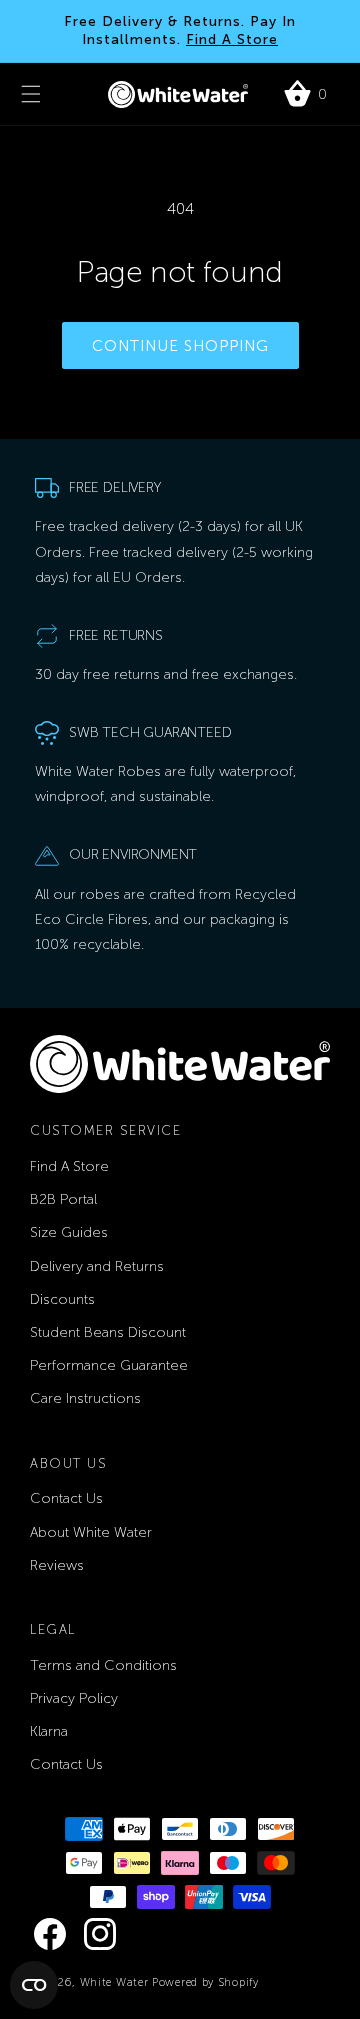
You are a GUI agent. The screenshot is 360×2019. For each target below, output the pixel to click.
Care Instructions (85, 1398)
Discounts (62, 1299)
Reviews (57, 1565)
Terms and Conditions (103, 1665)
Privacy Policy (74, 1698)
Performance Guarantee (109, 1365)
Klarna (49, 1731)
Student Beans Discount (108, 1332)
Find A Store (232, 39)
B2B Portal (63, 1199)
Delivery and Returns (97, 1266)
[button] (30, 94)
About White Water (91, 1532)
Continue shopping (180, 346)
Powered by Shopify (205, 1982)
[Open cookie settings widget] (34, 1985)
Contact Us (66, 1498)
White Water (116, 1982)
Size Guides (69, 1232)
